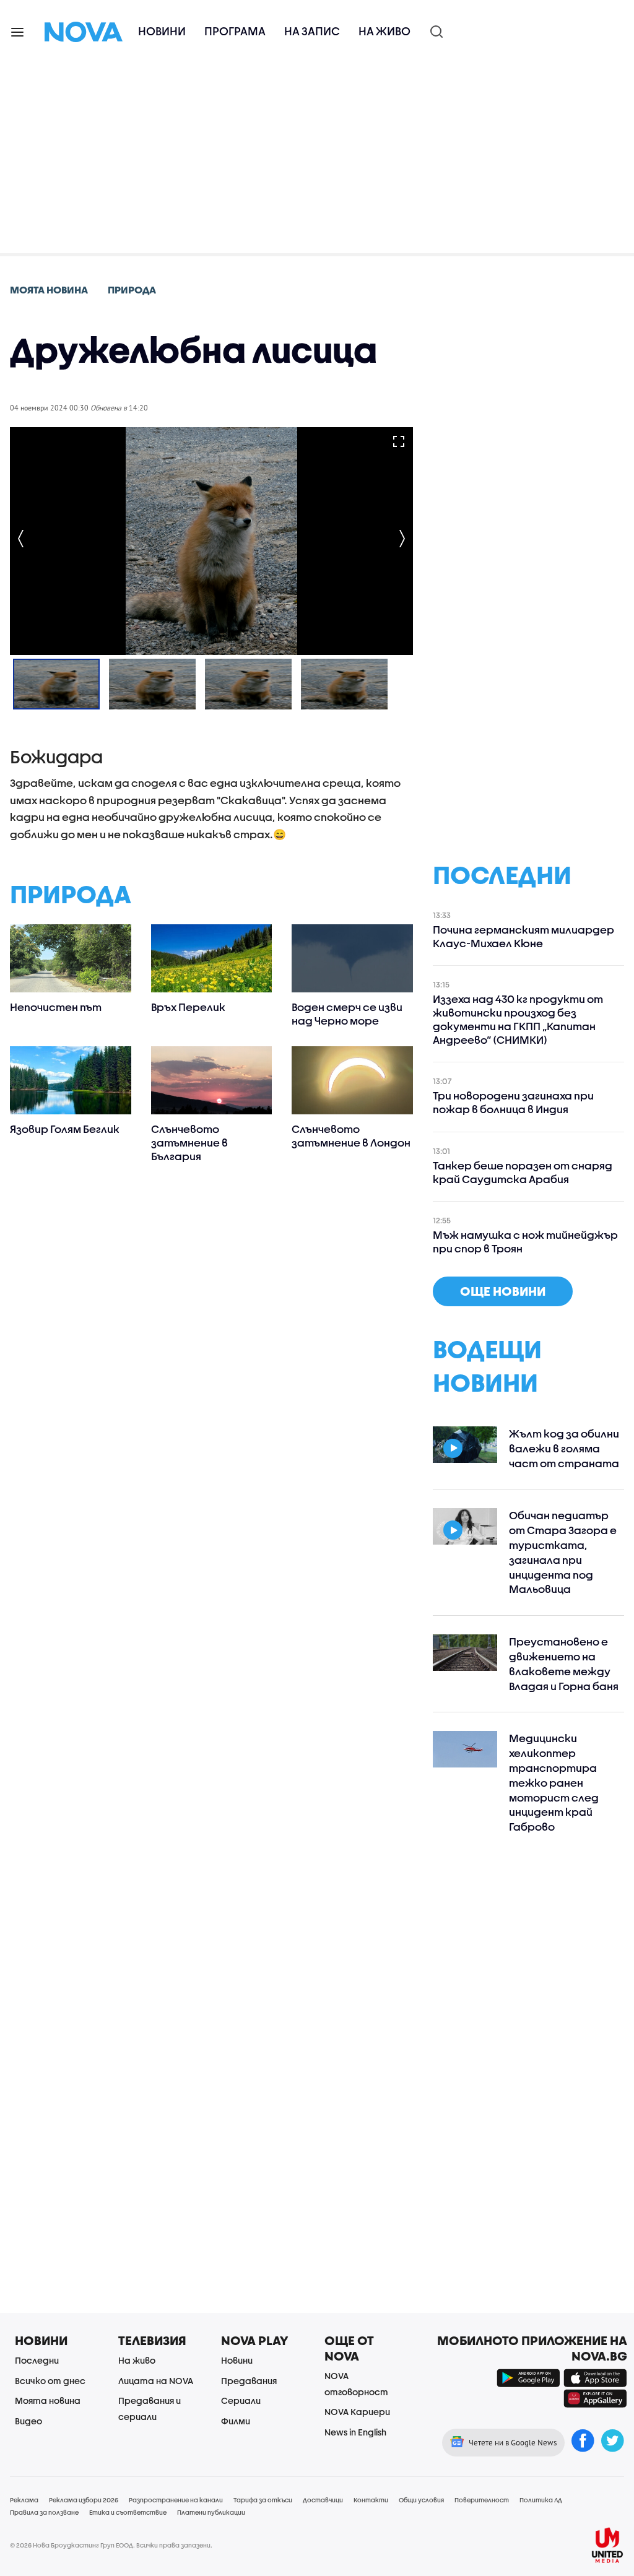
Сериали (241, 2400)
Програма (235, 31)
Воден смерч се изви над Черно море (347, 1014)
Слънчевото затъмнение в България (189, 1143)
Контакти (371, 2500)
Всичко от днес (50, 2381)
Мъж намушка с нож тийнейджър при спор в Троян (525, 1242)
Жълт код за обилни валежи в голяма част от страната (564, 1448)
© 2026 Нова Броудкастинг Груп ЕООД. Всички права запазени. (111, 2545)
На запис (312, 31)
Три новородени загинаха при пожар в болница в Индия (513, 1102)
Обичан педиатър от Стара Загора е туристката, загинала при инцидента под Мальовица (563, 1552)
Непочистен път (56, 1007)
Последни (37, 2360)
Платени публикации (211, 2512)
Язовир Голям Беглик (65, 1129)
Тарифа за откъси (263, 2500)
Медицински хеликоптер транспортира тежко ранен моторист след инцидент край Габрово (554, 1782)
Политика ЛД (541, 2500)
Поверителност (482, 2500)
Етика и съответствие (128, 2512)
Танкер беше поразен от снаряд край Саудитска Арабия (523, 1172)
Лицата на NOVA (156, 2381)
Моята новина (48, 2400)
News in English (355, 2432)
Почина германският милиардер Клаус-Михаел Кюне (523, 936)
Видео (28, 2421)
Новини (162, 31)
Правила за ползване (44, 2512)
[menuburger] (18, 31)
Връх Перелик (188, 1007)
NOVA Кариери (357, 2412)
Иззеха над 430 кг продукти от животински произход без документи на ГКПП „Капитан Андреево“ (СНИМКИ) (518, 1019)
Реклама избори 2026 (84, 2500)
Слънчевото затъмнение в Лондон (351, 1136)
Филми (236, 2421)
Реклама (24, 2500)
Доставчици (323, 2500)
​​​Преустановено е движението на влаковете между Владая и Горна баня (564, 1663)
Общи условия (421, 2500)
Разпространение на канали (176, 2500)
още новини (503, 1291)
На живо (384, 31)
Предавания (249, 2381)
